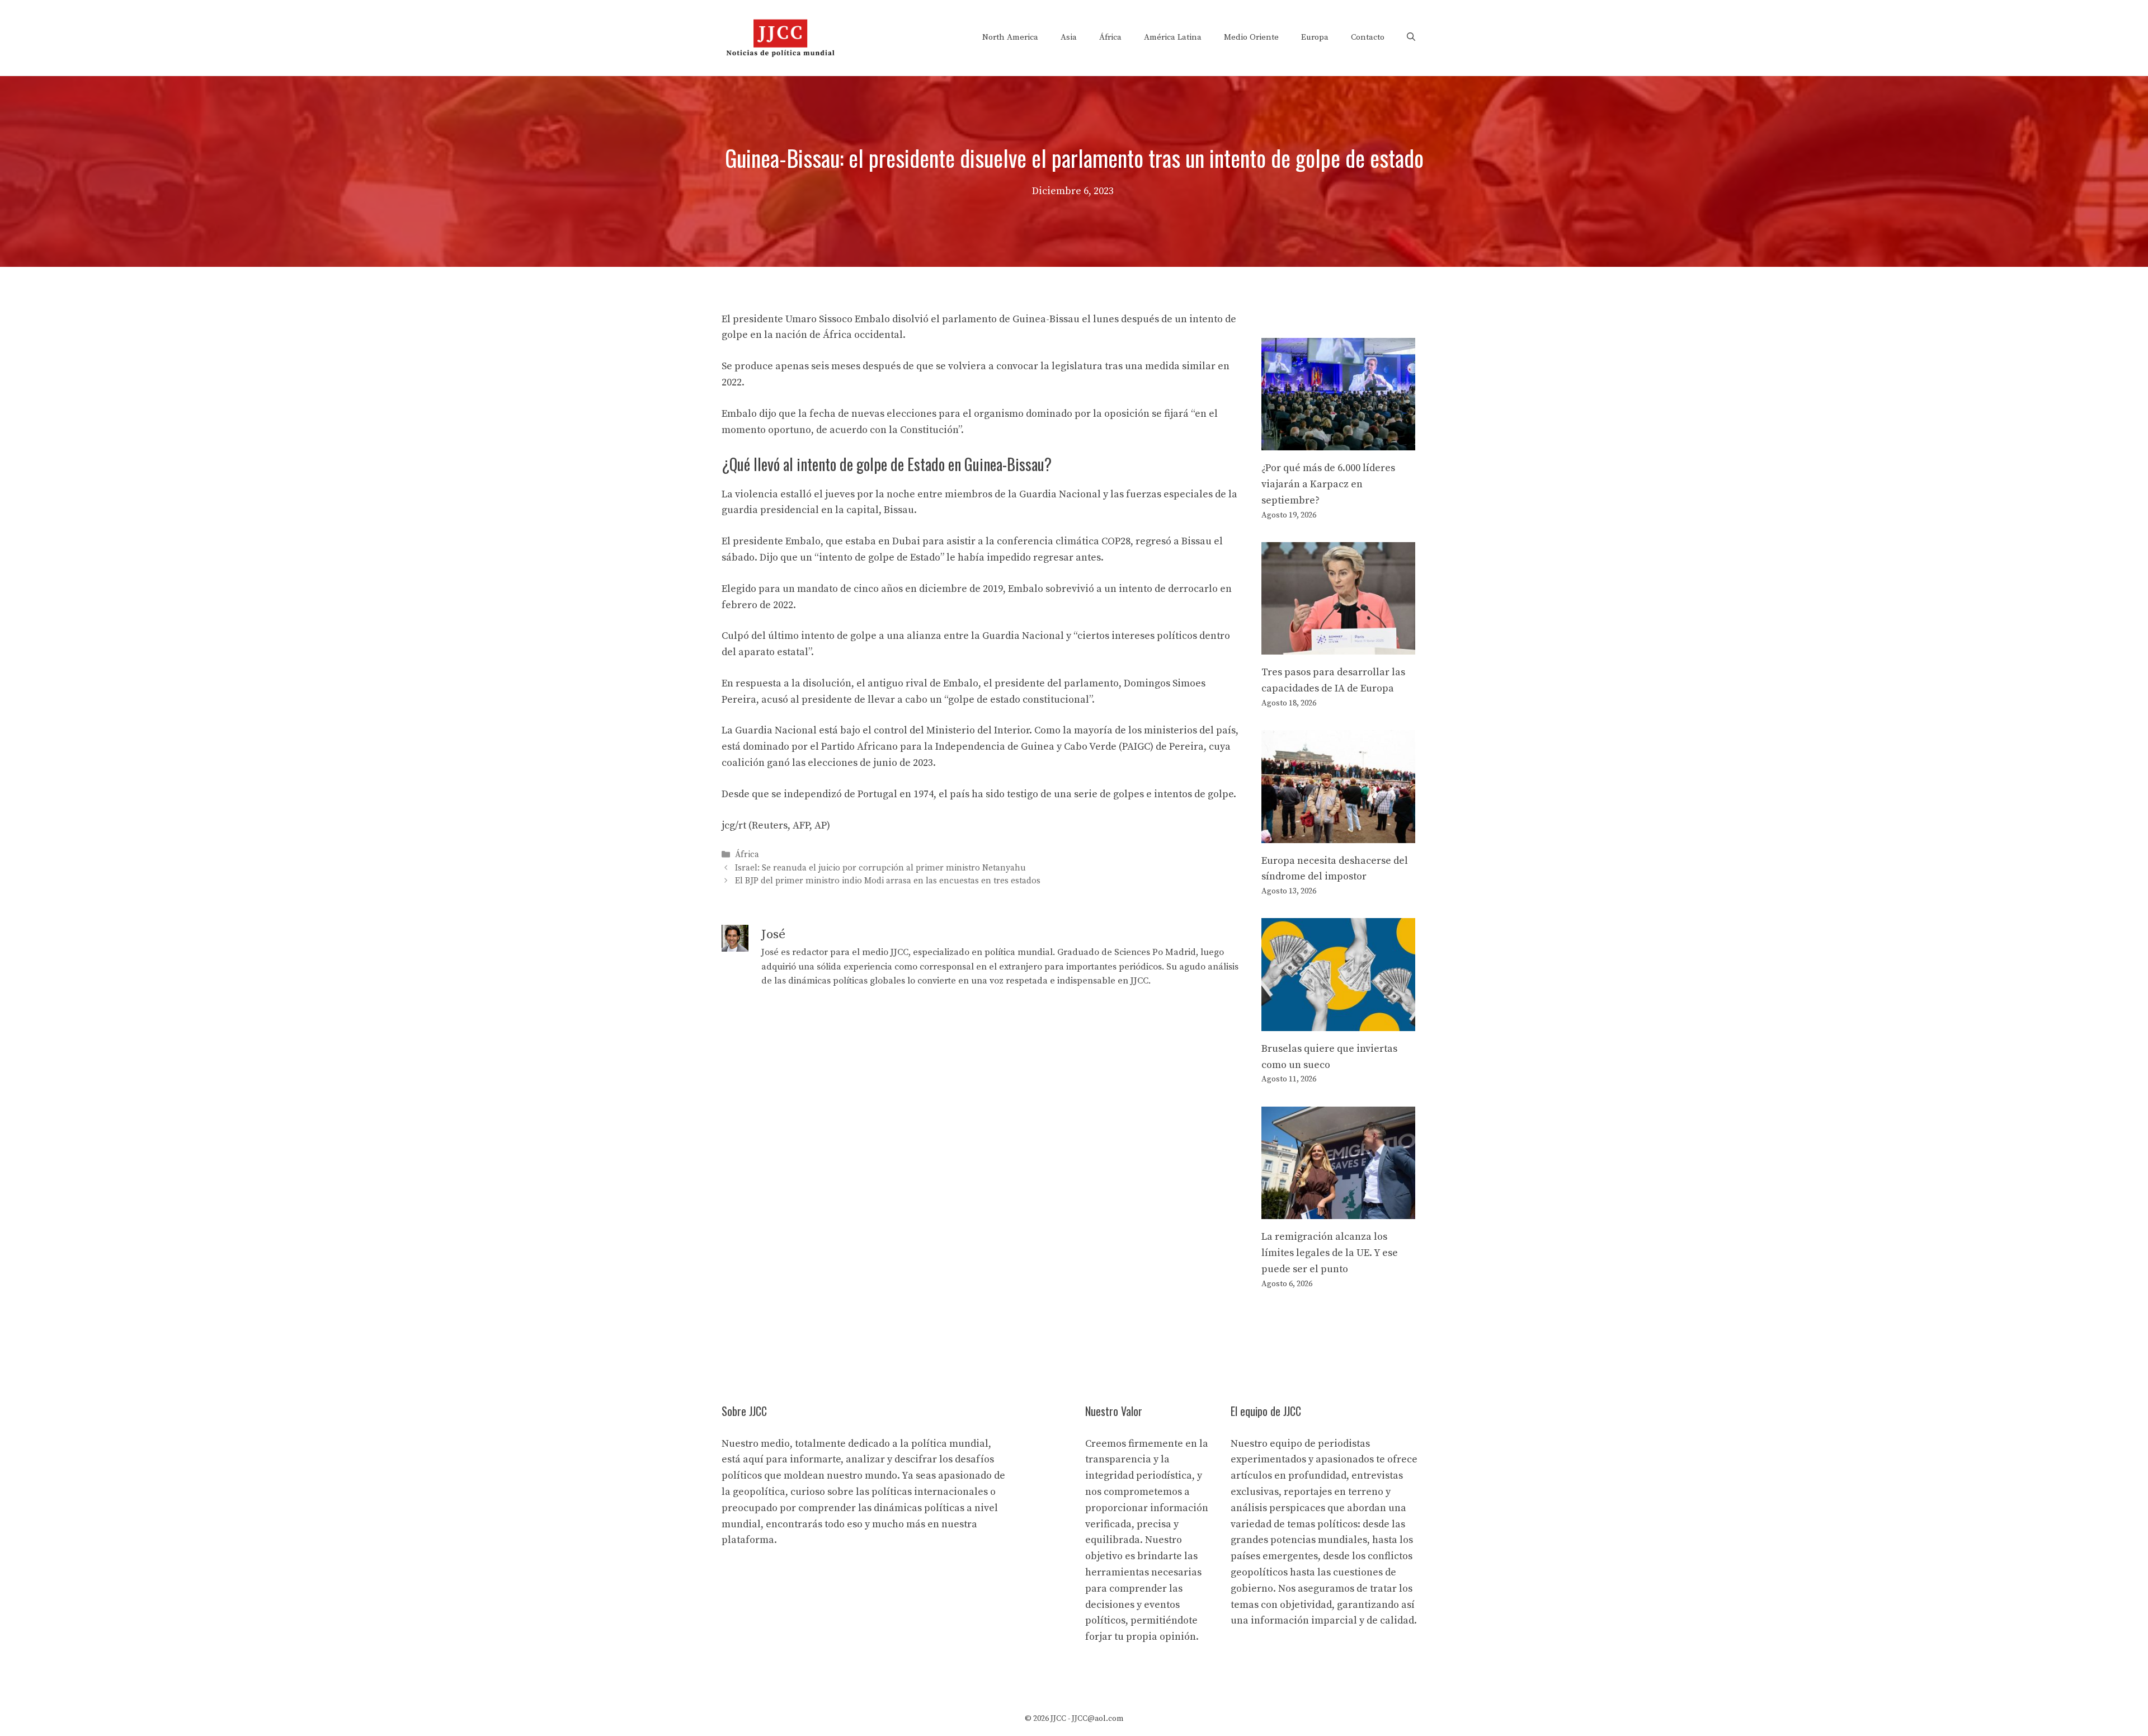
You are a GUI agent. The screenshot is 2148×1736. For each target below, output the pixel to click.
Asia (1069, 37)
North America (1010, 37)
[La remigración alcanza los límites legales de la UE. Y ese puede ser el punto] (1338, 1210)
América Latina (1173, 37)
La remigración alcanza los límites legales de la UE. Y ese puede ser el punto (1330, 1253)
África (1110, 37)
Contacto (1368, 37)
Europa (1315, 37)
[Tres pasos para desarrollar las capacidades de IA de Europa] (1338, 646)
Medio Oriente (1251, 37)
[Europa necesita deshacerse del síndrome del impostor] (1338, 834)
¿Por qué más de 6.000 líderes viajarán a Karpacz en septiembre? (1328, 484)
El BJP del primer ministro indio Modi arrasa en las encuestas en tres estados (888, 881)
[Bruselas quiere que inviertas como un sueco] (1338, 1022)
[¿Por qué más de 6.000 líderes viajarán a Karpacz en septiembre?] (1338, 442)
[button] (1411, 37)
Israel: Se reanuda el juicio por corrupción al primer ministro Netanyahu (880, 868)
